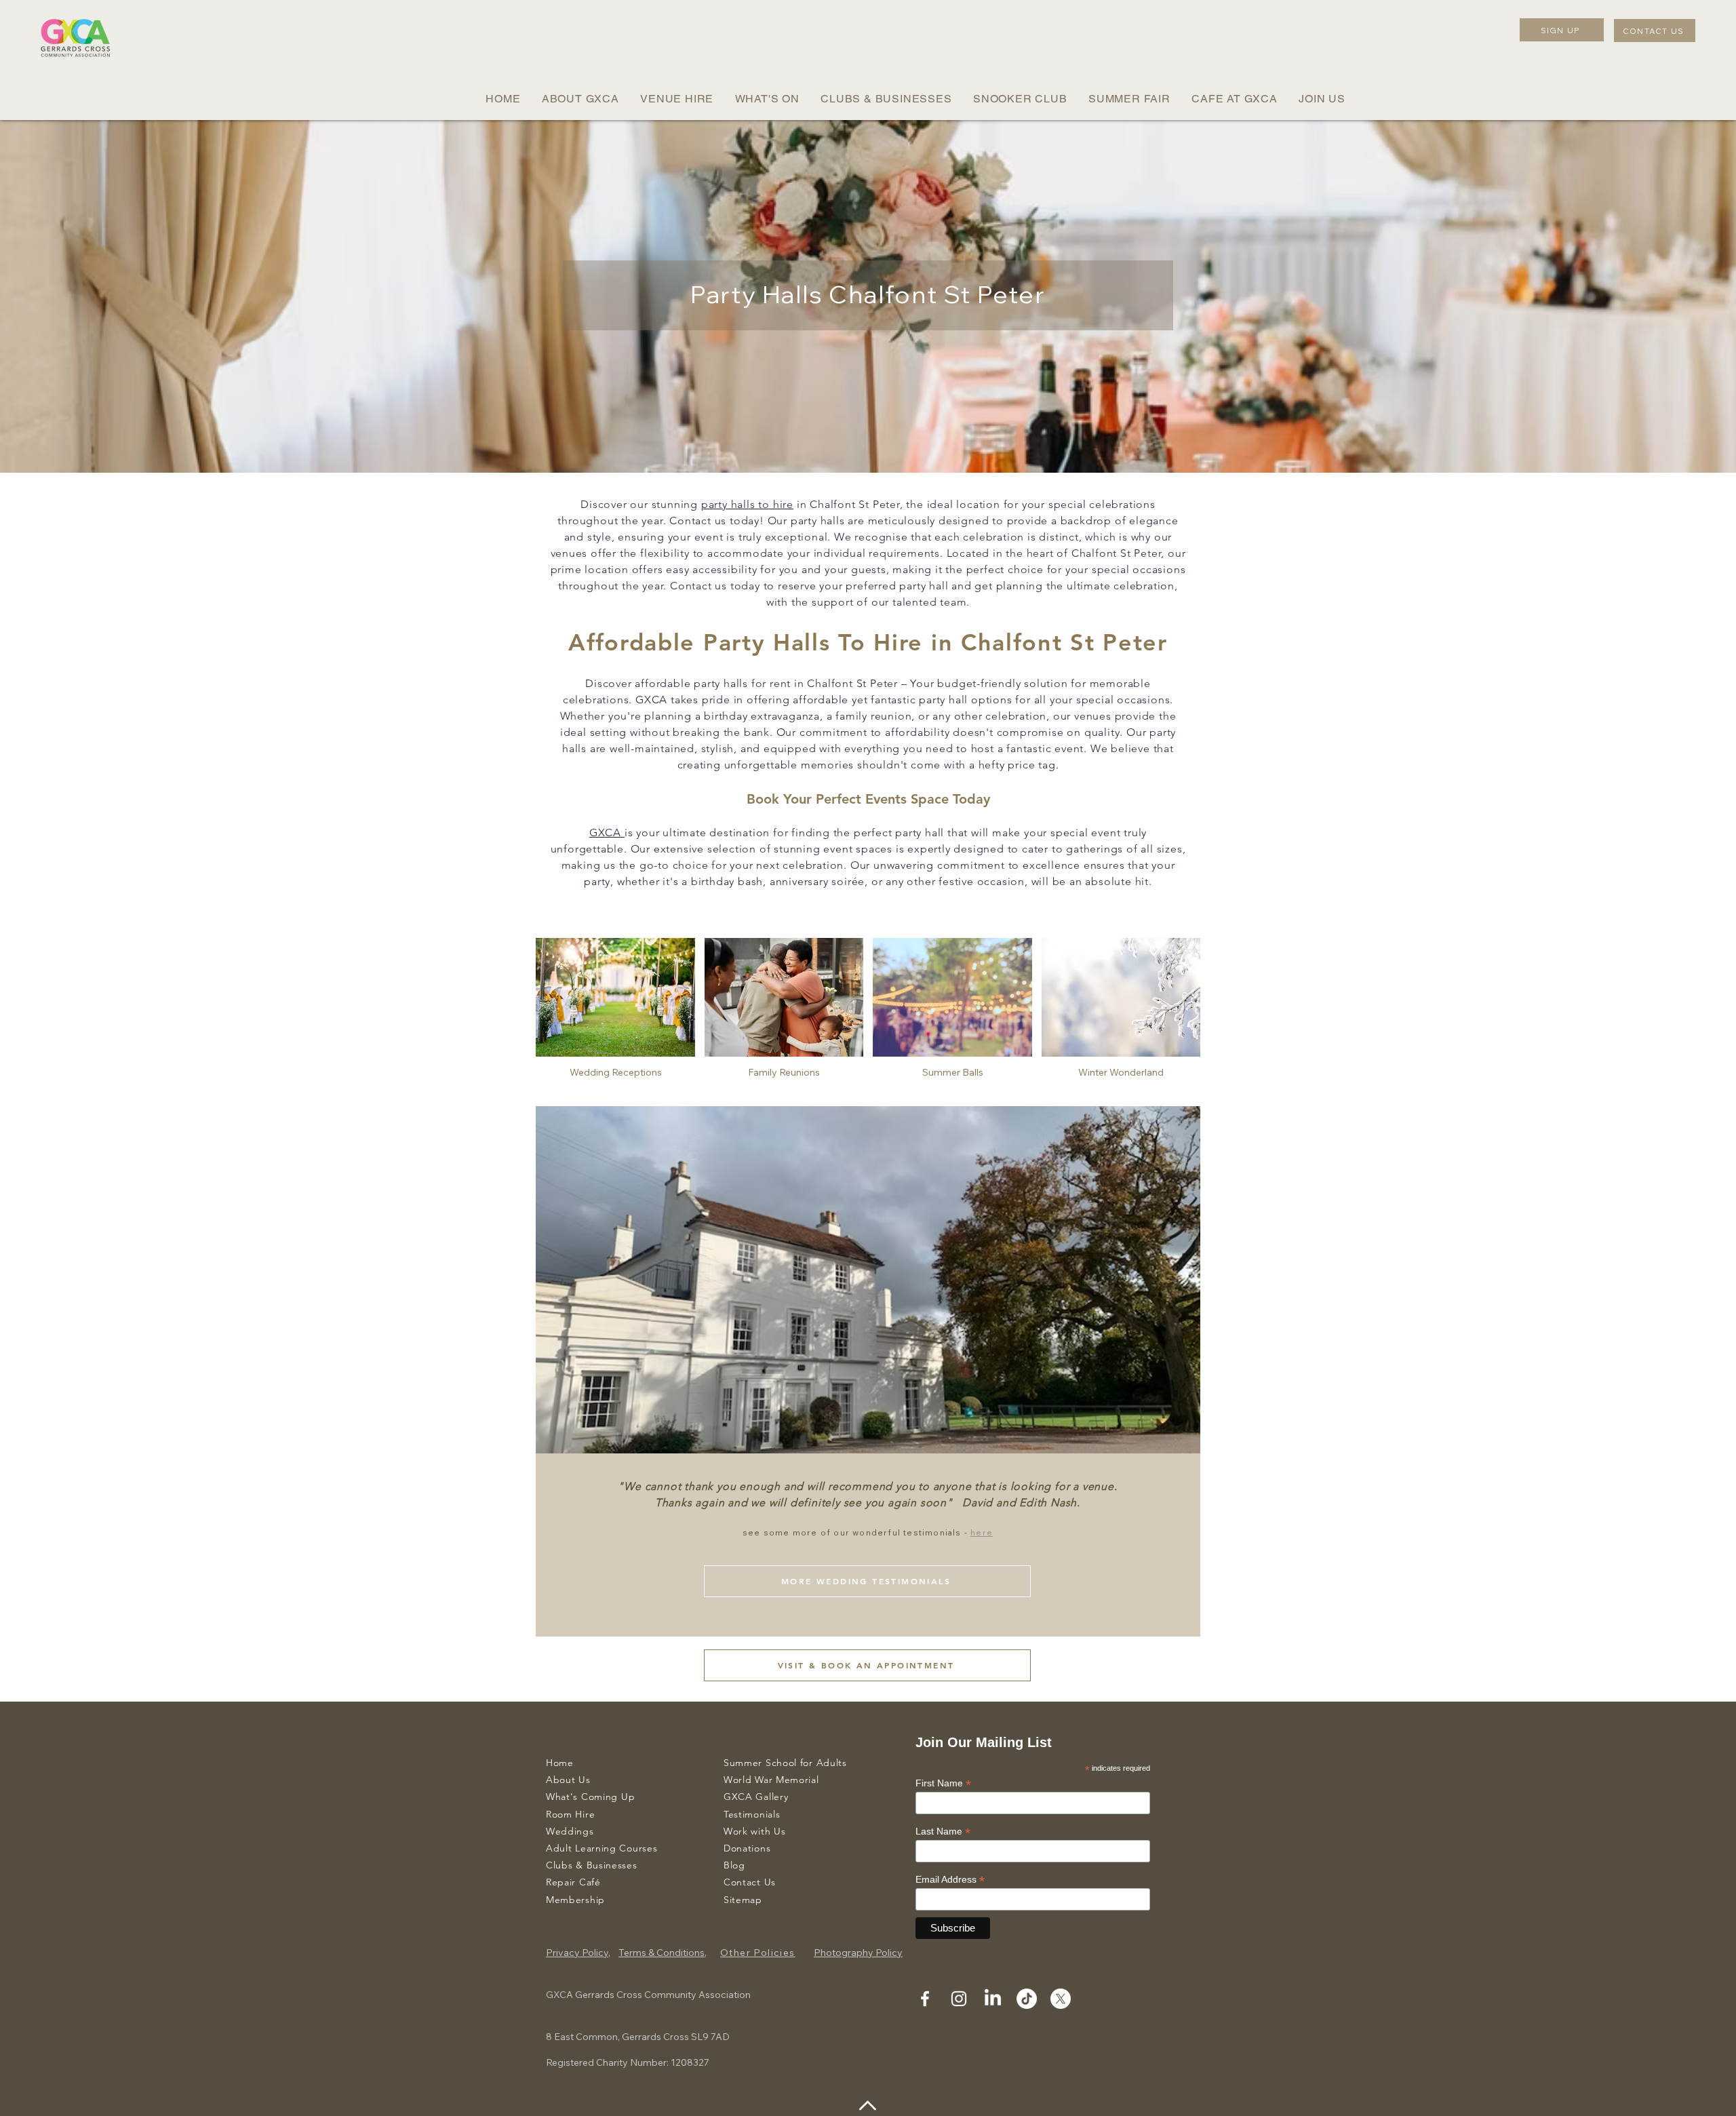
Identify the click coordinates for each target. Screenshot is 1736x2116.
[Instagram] (959, 1999)
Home (560, 1763)
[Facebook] (925, 1999)
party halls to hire (747, 504)
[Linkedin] (993, 1999)
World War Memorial (771, 1780)
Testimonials (752, 1814)
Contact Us (750, 1882)
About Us (568, 1780)
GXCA (607, 832)
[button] (580, 99)
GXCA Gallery (756, 1797)
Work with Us (754, 1831)
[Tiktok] (1027, 1999)
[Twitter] (1061, 1999)
